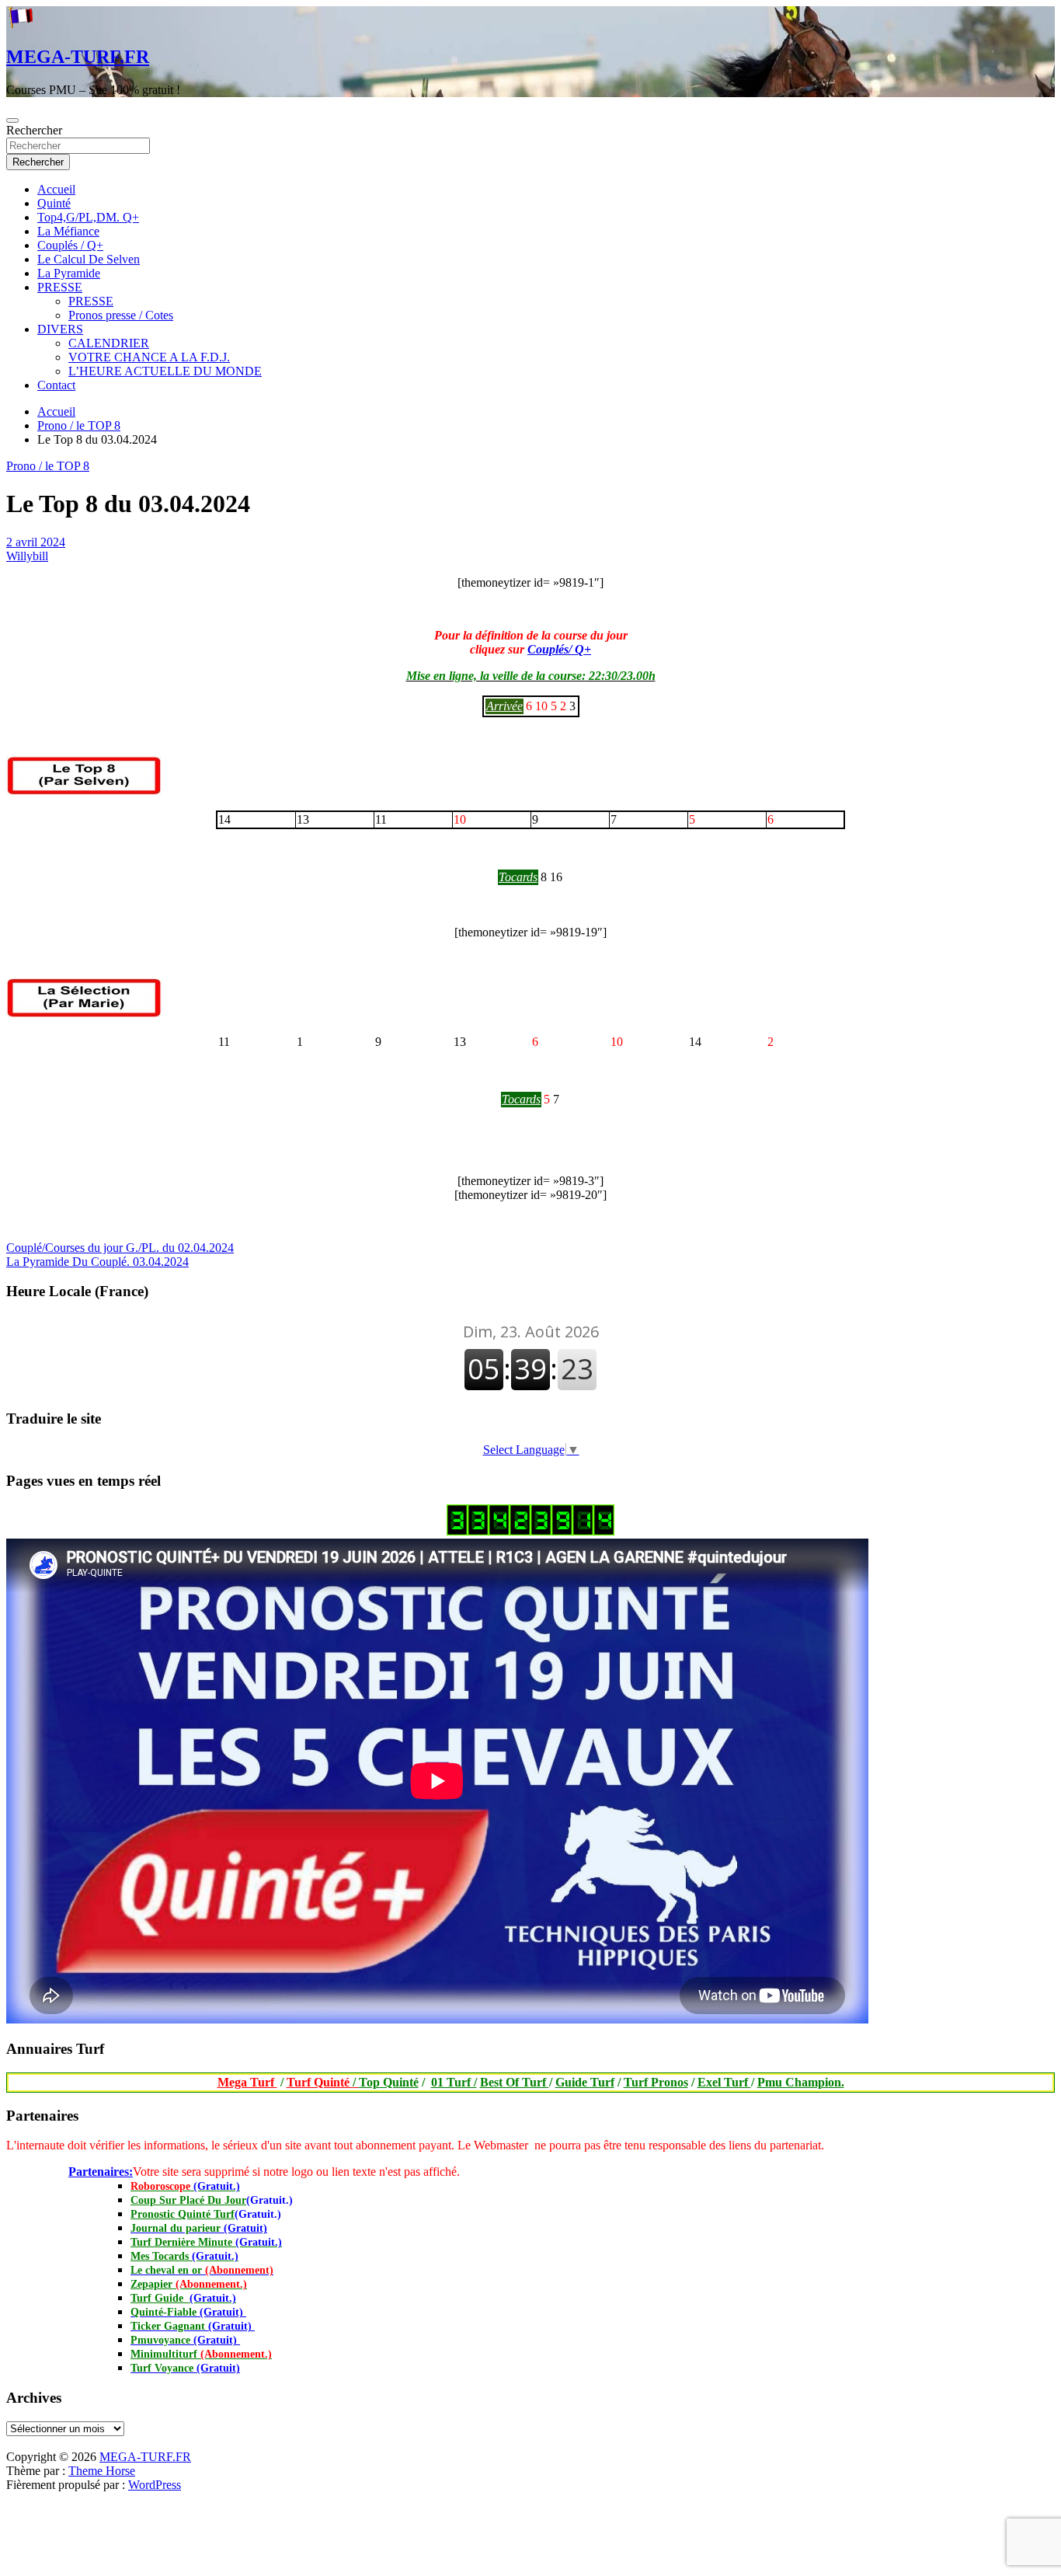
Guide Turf (585, 2082)
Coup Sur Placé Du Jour (188, 2200)
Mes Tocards (184, 2256)
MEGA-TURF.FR (78, 57)
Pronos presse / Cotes (121, 315)
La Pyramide (69, 273)
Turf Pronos (656, 2082)
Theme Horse (102, 2471)
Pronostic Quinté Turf (183, 2214)
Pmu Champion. (801, 2082)
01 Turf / (454, 2082)
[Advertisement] (7, 2446)
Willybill (27, 556)
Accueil (56, 189)
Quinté (54, 203)
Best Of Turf (515, 2082)
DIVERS (60, 329)
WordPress (155, 2485)
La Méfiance (68, 231)
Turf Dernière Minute (206, 2242)
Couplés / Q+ (70, 245)
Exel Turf (724, 2082)
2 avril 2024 (36, 542)
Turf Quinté (323, 2082)
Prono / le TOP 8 (48, 466)
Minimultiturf (201, 2354)
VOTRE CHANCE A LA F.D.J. (149, 357)
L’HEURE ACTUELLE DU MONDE (165, 371)
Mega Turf (247, 2082)
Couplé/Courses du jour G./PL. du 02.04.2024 (120, 1248)
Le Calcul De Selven (89, 259)
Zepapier (189, 2284)
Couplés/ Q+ (559, 649)
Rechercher (34, 130)
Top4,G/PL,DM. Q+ (88, 217)
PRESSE (60, 287)
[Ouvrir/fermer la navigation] (12, 120)
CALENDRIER (109, 343)
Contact (56, 385)
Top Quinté (389, 2082)
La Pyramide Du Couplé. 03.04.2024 (97, 1262)
